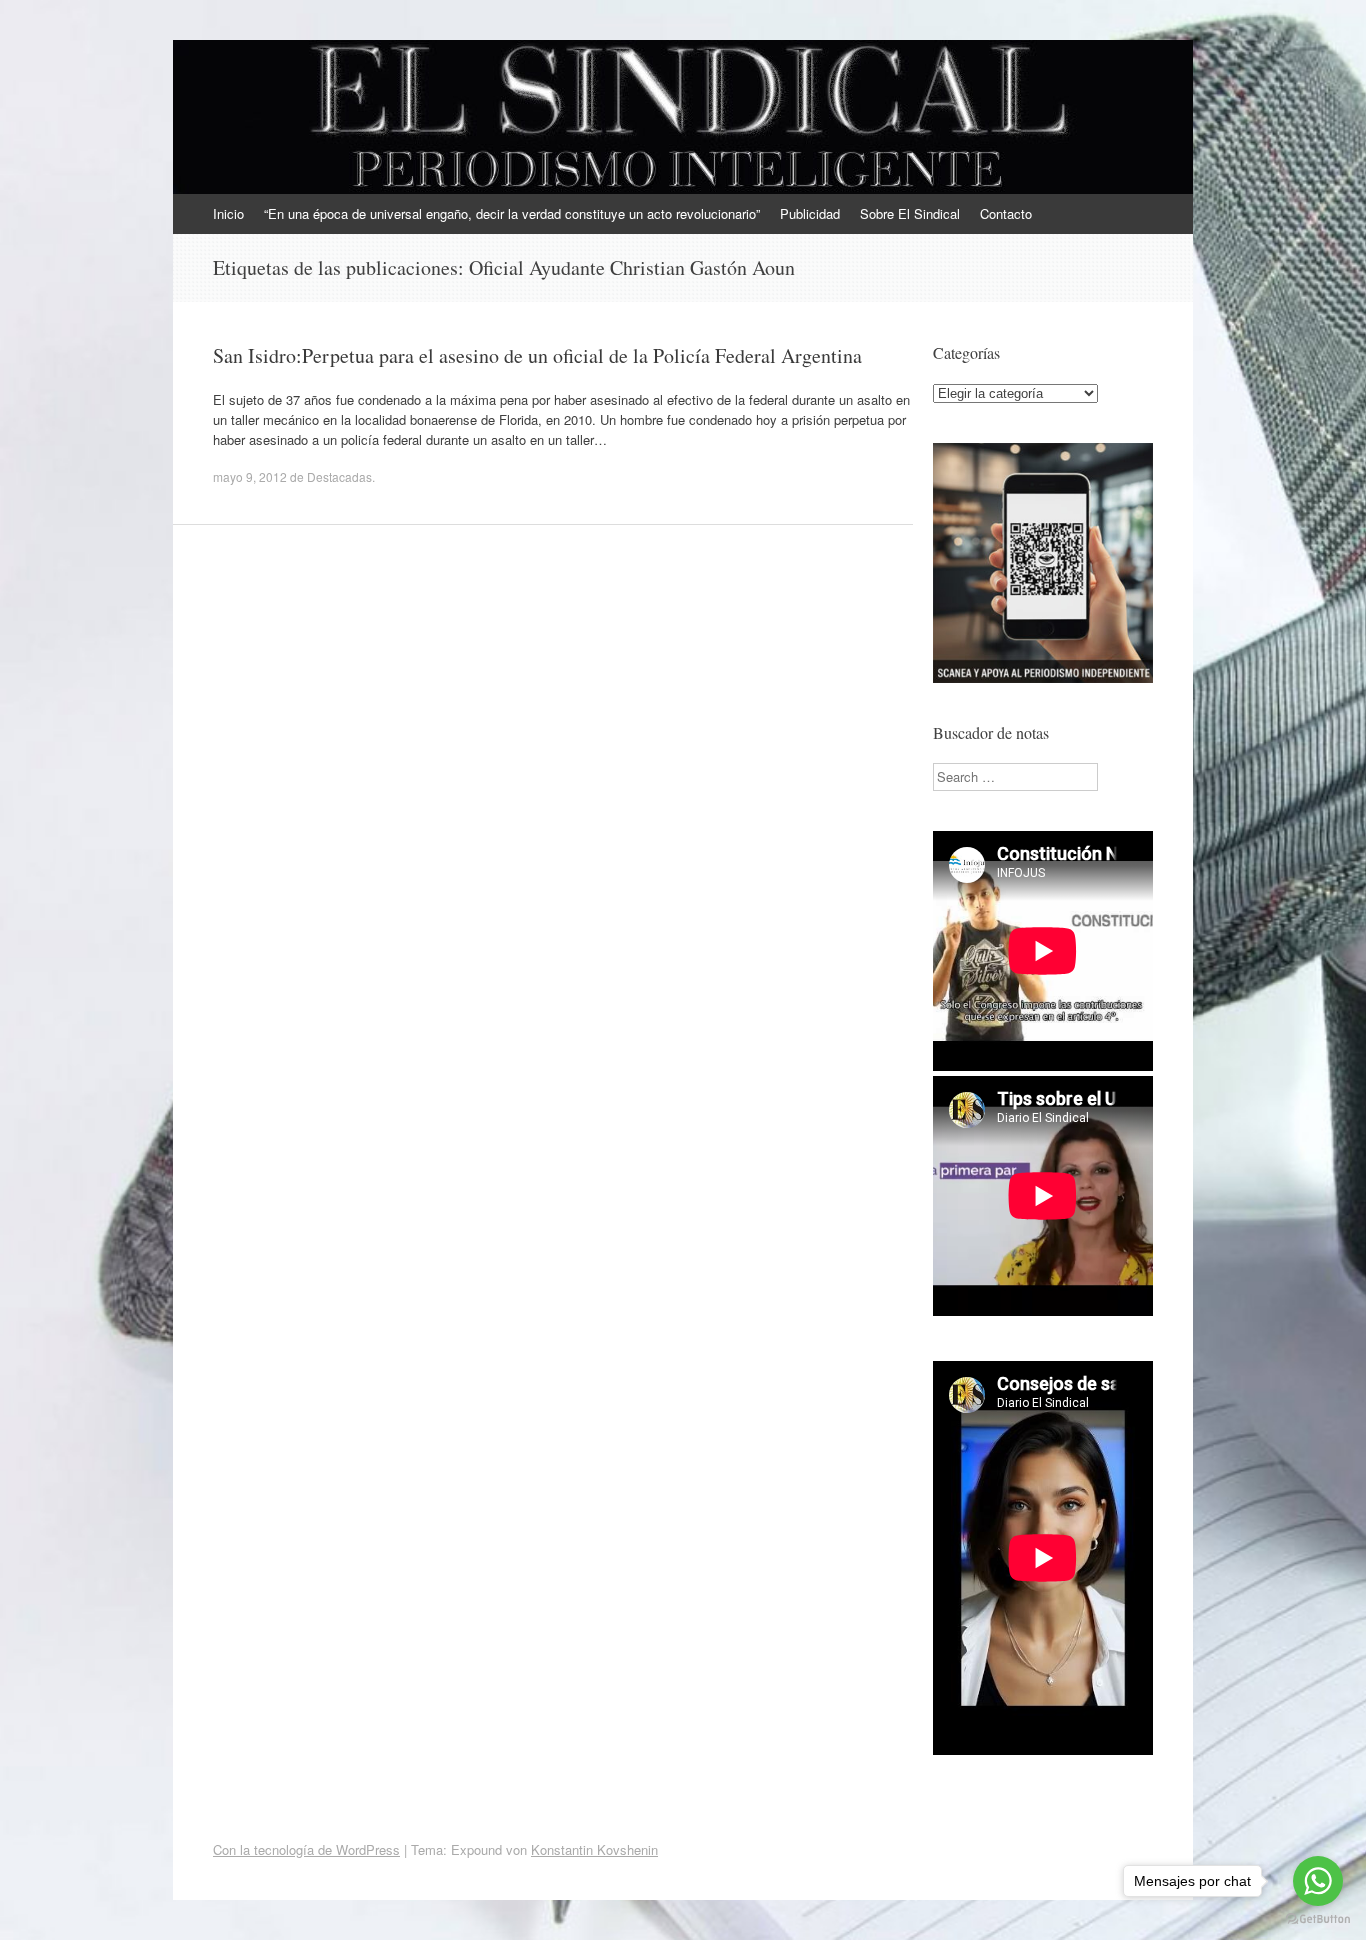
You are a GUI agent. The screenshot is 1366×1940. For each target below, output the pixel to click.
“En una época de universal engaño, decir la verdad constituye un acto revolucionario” (512, 213)
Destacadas (339, 476)
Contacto (1006, 213)
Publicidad (810, 213)
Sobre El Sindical (910, 213)
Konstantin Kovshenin (594, 1849)
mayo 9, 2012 (250, 476)
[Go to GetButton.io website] (1318, 1919)
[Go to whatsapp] (1318, 1881)
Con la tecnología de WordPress (306, 1849)
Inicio (228, 213)
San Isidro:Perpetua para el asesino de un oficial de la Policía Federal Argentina (537, 355)
